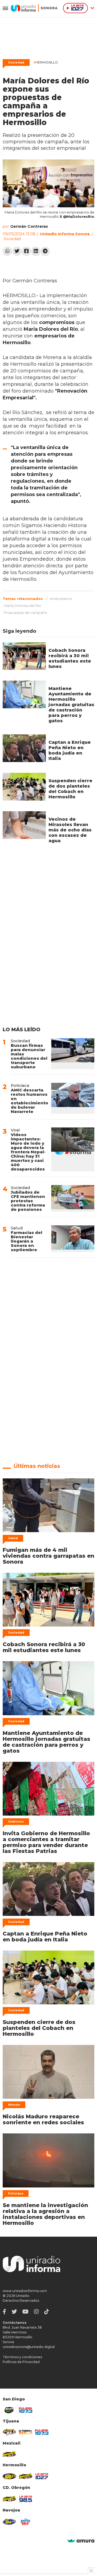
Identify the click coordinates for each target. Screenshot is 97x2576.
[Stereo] (9, 2476)
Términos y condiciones (22, 2357)
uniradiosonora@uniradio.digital (29, 2347)
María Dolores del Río (22, 606)
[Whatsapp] (7, 251)
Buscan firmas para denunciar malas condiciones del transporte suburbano (29, 1056)
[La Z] (42, 2476)
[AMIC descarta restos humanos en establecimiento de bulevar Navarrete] (73, 1098)
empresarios (61, 599)
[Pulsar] (26, 2410)
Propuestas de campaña (25, 613)
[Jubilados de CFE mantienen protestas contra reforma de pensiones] (73, 1198)
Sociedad (16, 62)
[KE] (9, 2522)
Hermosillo (46, 62)
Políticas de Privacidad (21, 2362)
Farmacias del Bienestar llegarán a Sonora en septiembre (27, 1241)
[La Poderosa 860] (26, 2432)
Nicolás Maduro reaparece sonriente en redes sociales (43, 2119)
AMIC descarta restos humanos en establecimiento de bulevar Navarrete (30, 1101)
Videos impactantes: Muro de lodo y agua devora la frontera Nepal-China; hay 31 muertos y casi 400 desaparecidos (28, 1152)
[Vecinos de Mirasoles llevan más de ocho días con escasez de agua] (24, 825)
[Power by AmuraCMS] (81, 2541)
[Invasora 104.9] (9, 2454)
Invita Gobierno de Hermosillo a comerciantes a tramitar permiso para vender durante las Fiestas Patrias (46, 1842)
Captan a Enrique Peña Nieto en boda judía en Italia (70, 750)
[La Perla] (26, 2522)
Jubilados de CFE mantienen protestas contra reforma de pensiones (28, 1201)
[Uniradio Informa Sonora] (34, 8)
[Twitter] (17, 251)
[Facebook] (26, 251)
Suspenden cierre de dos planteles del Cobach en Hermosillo (70, 789)
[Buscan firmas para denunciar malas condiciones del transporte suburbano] (73, 1054)
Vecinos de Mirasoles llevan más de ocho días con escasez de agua (70, 830)
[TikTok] (47, 2312)
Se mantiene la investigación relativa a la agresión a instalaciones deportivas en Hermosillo (45, 2214)
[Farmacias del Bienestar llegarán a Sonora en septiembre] (73, 1239)
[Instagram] (36, 2312)
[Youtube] (25, 2312)
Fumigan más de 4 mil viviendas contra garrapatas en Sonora (48, 1556)
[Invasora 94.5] (9, 2432)
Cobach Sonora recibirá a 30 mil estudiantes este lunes (70, 658)
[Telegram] (45, 251)
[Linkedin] (36, 251)
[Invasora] (9, 2410)
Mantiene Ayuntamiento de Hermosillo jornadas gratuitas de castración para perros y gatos (71, 705)
